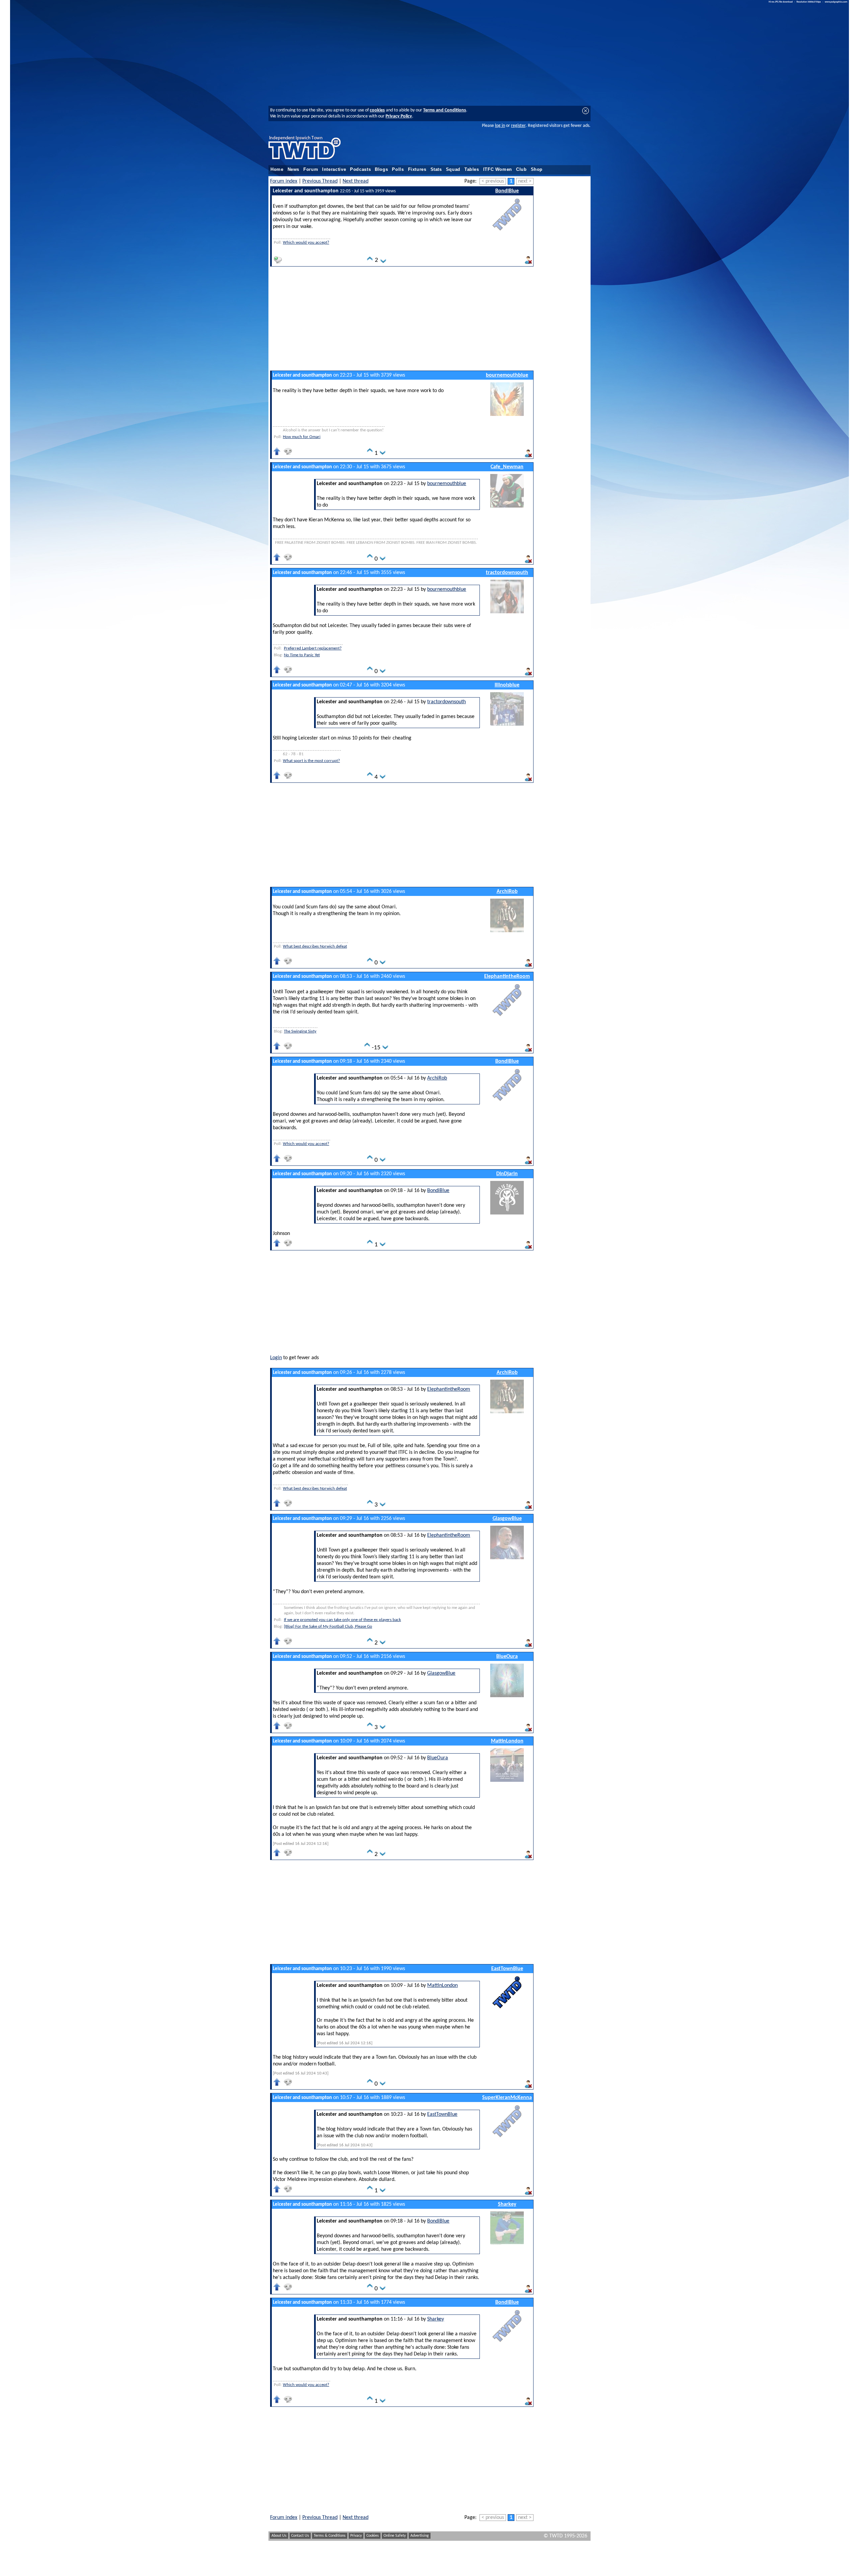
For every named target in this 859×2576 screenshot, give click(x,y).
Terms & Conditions (330, 2536)
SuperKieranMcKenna (507, 2098)
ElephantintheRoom (507, 976)
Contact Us (300, 2536)
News (294, 170)
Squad (453, 170)
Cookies (373, 2536)
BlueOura (507, 1657)
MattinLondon (507, 1741)
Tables (472, 170)
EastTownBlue (507, 1969)
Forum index (284, 181)
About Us (279, 2536)
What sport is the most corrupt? (311, 761)
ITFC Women (498, 170)
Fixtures (417, 170)
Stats (436, 170)
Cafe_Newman (507, 467)
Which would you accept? (306, 243)
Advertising (420, 2536)
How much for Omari (302, 437)
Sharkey (507, 2204)
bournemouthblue (507, 375)
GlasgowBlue (507, 1519)
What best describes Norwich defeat (315, 946)
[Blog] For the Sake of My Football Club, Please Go (328, 1627)
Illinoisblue (507, 685)
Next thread (356, 181)
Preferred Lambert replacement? (313, 648)
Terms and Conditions (445, 110)
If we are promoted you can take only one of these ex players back (342, 1620)
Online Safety (395, 2536)
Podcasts (360, 170)
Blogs (381, 170)
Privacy (356, 2536)
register (518, 126)
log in (500, 126)
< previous (493, 181)
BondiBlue (507, 191)
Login (276, 1358)
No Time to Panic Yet (302, 655)
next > (525, 181)
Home (277, 170)
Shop (537, 170)
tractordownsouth (507, 573)
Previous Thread (320, 181)
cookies (377, 110)
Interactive (334, 170)
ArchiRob (507, 892)
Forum (311, 170)
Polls (398, 170)
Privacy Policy (399, 116)
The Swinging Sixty (300, 1031)
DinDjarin (507, 1174)
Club (521, 170)
